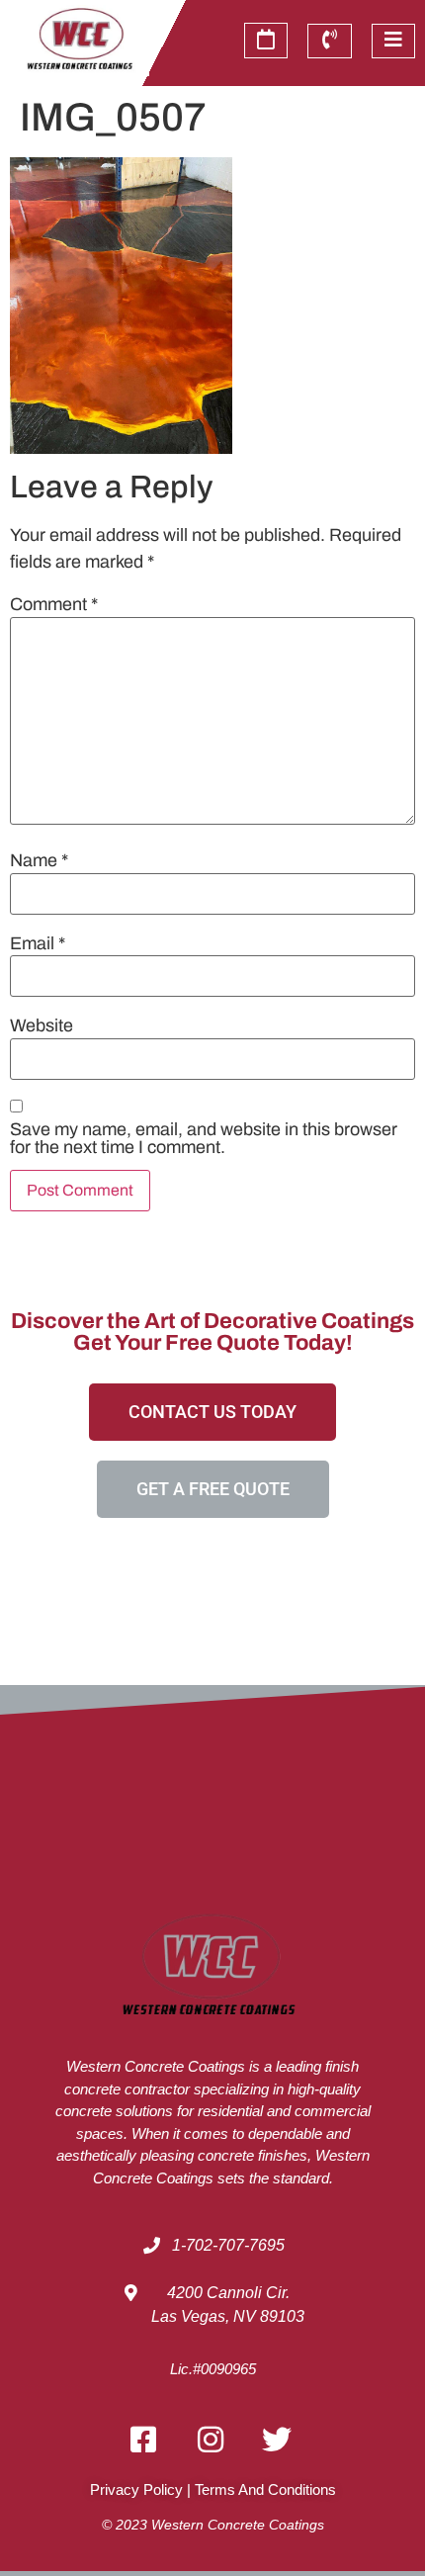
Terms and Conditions (265, 2489)
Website (42, 1025)
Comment (54, 604)
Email (38, 943)
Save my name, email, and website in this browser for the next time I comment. (204, 1138)
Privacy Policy (136, 2489)
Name (39, 860)
